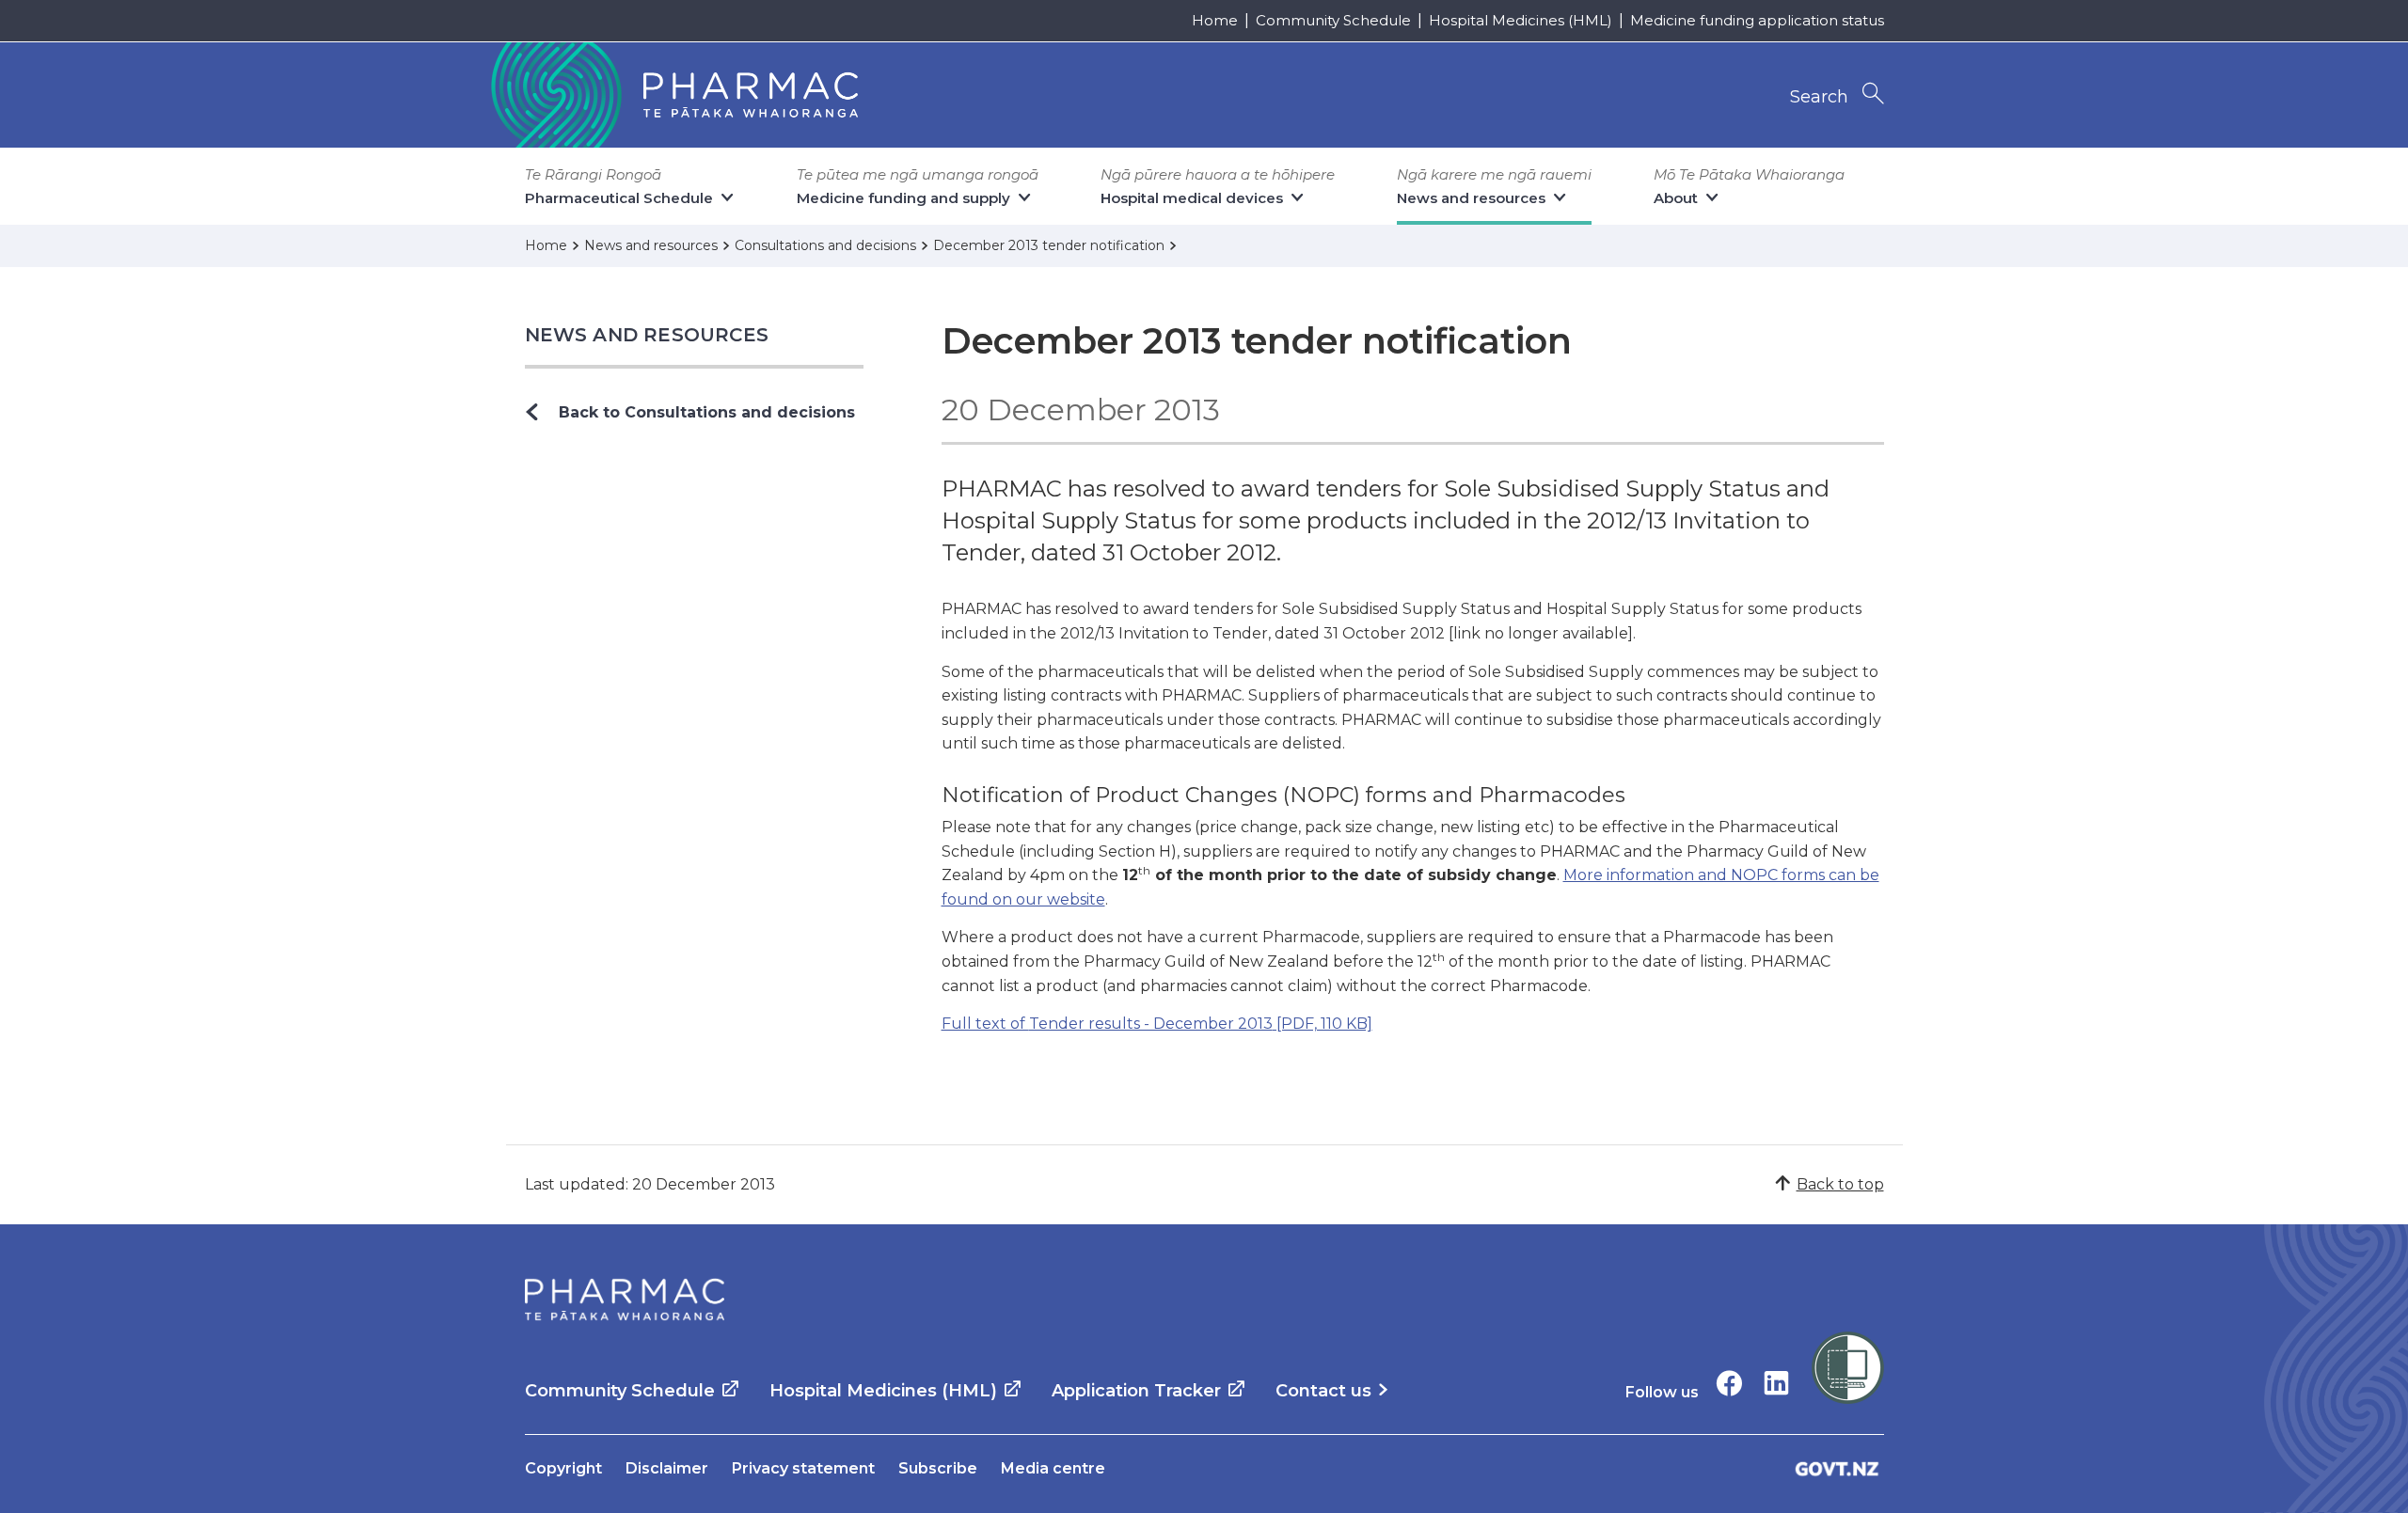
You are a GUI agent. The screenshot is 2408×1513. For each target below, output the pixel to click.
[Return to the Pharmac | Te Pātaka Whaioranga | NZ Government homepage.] (673, 95)
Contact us (1323, 1391)
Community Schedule (1333, 20)
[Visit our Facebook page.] (1729, 1383)
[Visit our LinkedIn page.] (1776, 1383)
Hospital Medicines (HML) (1521, 20)
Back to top (1840, 1184)
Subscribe (938, 1468)
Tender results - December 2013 (1157, 1024)
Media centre (1053, 1468)
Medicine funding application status (1757, 20)
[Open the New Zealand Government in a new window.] (1837, 1468)
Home (1215, 20)
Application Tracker (1136, 1391)
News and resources (647, 335)
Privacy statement (803, 1468)
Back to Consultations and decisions (707, 412)
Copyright (563, 1468)
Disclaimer (667, 1468)
